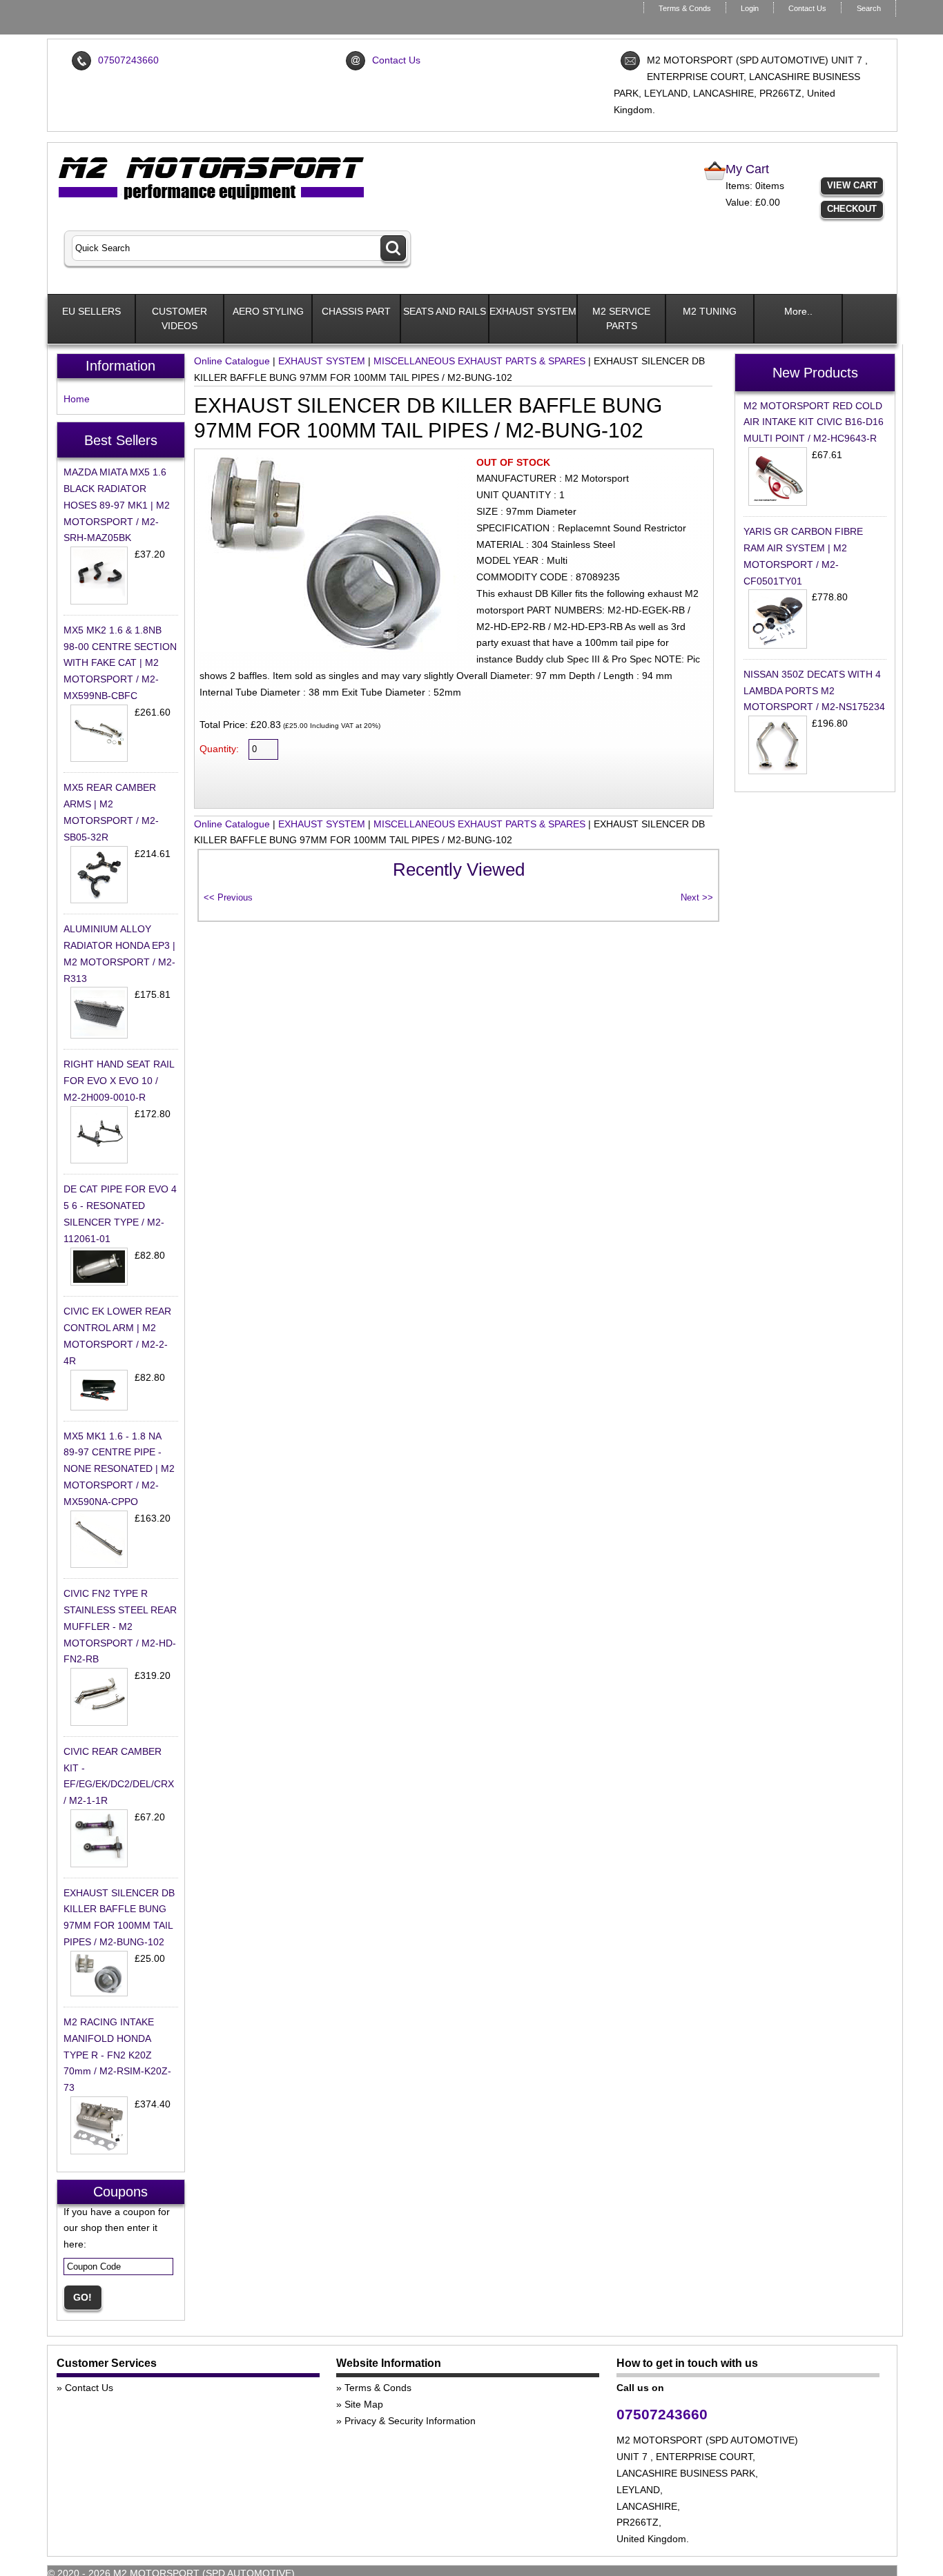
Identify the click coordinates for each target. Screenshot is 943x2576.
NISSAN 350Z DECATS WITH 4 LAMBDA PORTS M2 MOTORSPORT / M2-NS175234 (814, 691)
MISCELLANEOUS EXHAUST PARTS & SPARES (479, 361)
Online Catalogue (232, 361)
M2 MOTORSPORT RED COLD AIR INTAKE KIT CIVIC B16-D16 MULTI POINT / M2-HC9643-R (814, 422)
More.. (798, 311)
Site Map (364, 2404)
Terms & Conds (685, 8)
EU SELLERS (91, 311)
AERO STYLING (268, 311)
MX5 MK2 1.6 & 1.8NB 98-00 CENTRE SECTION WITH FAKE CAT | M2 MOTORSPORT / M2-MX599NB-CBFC (120, 663)
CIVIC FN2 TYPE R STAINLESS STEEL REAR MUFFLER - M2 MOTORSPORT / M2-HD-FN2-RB (120, 1626)
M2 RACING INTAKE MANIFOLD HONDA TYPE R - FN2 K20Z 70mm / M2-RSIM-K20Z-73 (117, 2055)
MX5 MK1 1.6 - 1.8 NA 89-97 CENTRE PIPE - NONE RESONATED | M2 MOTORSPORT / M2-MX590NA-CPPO (119, 1469)
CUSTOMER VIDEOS (179, 318)
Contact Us (807, 8)
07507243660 (128, 60)
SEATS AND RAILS (445, 311)
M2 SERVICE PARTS (621, 318)
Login (750, 8)
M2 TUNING (710, 311)
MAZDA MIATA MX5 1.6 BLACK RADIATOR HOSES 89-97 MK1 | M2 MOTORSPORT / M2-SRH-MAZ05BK (117, 505)
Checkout (852, 209)
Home (77, 399)
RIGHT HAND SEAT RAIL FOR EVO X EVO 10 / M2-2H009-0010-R (119, 1081)
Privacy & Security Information (410, 2421)
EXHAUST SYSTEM (533, 311)
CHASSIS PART (356, 311)
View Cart (852, 185)
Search (869, 8)
